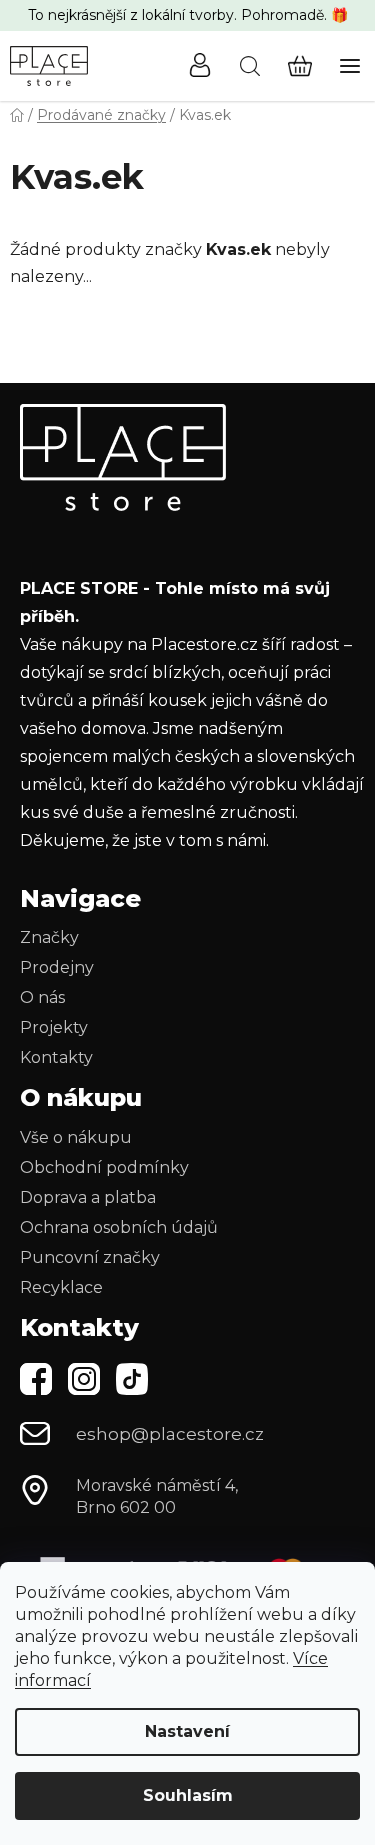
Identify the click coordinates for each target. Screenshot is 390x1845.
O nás (42, 997)
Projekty (54, 1027)
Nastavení (187, 1731)
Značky (49, 937)
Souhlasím (188, 1795)
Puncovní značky (90, 1257)
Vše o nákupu (76, 1137)
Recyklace (61, 1287)
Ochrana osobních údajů (119, 1227)
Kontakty (56, 1057)
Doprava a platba (88, 1197)
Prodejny (57, 967)
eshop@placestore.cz (170, 1434)
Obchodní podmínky (104, 1167)
